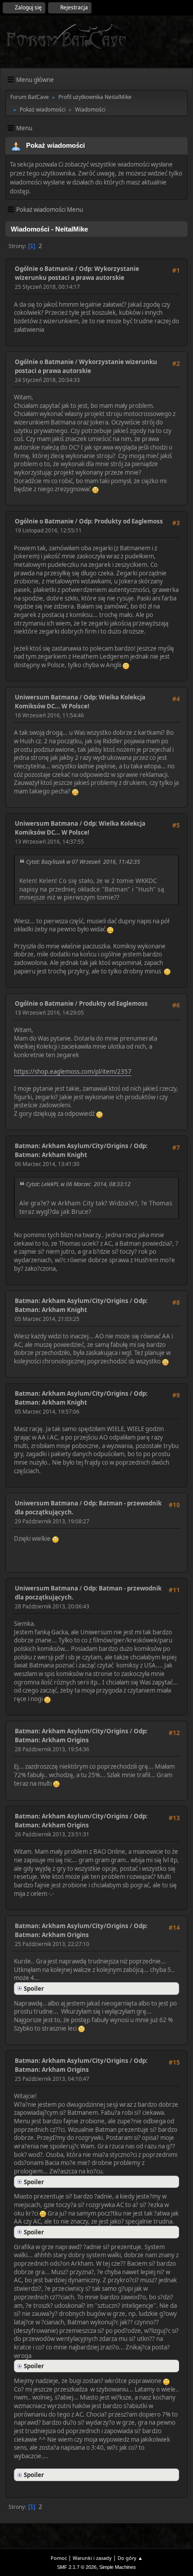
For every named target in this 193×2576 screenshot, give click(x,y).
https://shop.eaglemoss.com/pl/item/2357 (73, 1072)
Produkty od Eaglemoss (113, 1003)
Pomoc (59, 2558)
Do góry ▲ (130, 2558)
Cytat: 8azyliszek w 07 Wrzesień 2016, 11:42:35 (83, 862)
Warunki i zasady (92, 2558)
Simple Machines (118, 2567)
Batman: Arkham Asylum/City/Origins (72, 1146)
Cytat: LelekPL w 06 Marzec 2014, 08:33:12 (78, 1184)
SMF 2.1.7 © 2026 (77, 2567)
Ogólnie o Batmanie (44, 269)
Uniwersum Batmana (46, 697)
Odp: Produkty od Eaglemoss (121, 521)
